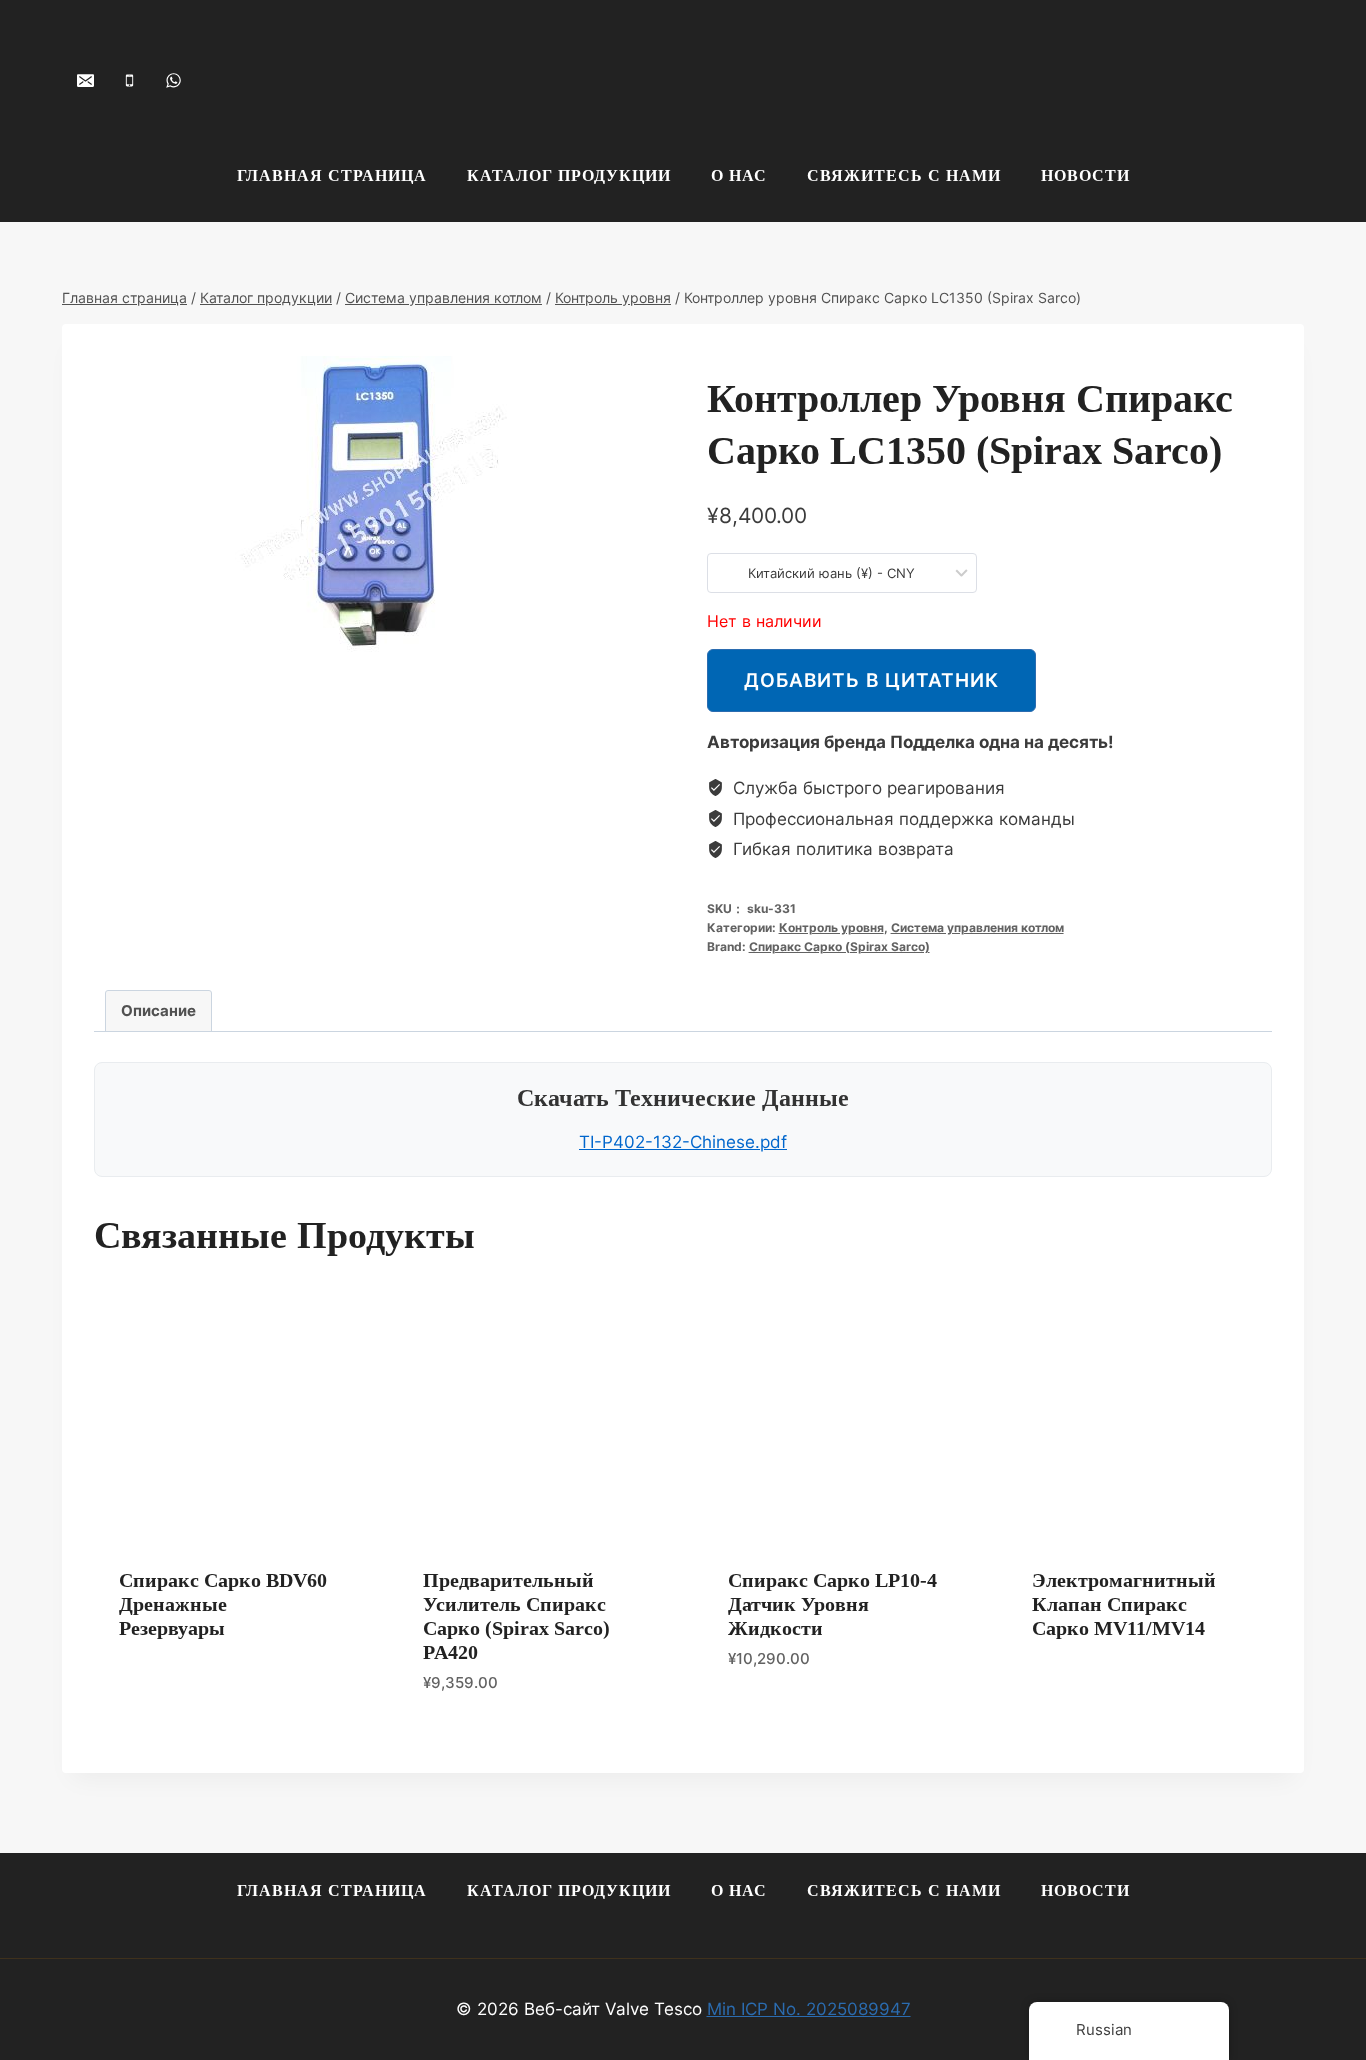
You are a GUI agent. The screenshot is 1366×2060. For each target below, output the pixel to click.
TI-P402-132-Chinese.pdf (683, 1142)
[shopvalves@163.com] (85, 80)
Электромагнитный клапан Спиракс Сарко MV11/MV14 (1124, 1604)
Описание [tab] (158, 1010)
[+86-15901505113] (129, 80)
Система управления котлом (977, 927)
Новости (1085, 175)
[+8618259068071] (173, 80)
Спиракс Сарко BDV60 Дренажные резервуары (223, 1604)
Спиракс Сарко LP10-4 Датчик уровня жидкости (832, 1604)
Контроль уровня (831, 927)
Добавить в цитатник (871, 680)
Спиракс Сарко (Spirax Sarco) (839, 946)
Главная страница (332, 175)
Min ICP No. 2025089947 (809, 2009)
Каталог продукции (569, 175)
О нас (739, 175)
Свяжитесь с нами (904, 175)
